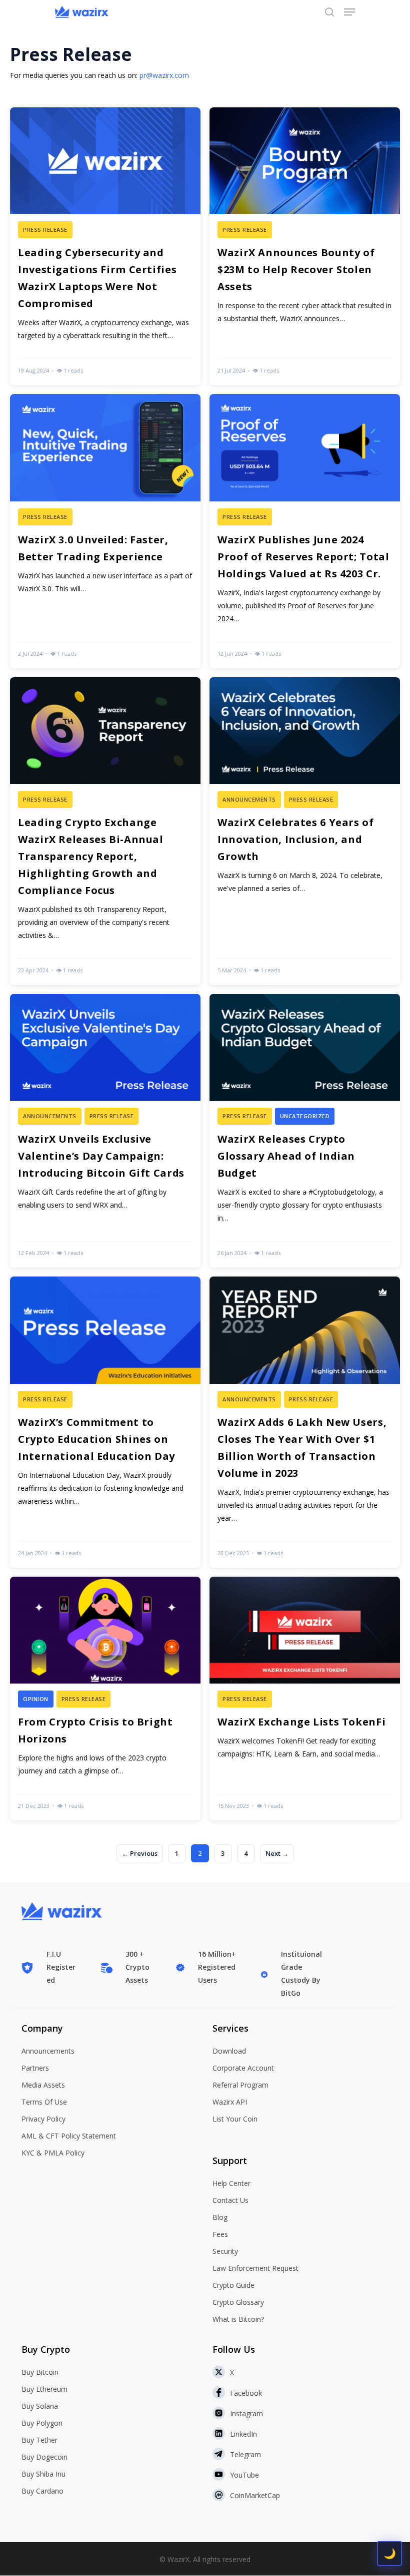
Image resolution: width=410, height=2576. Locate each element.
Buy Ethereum (44, 2389)
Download (229, 2051)
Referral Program (240, 2085)
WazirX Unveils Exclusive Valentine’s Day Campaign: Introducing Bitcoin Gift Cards (101, 1156)
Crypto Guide (233, 2285)
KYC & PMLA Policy (53, 2153)
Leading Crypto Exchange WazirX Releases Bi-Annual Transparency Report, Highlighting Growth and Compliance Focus (91, 856)
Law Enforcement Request (255, 2268)
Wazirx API (230, 2102)
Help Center (231, 2183)
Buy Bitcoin (40, 2372)
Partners (35, 2068)
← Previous (140, 1853)
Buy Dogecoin (44, 2457)
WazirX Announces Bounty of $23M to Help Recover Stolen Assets (296, 269)
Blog (220, 2217)
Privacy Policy (43, 2119)
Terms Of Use (44, 2102)
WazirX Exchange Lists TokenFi (301, 1722)
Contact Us (230, 2200)
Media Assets (43, 2085)
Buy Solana (40, 2406)
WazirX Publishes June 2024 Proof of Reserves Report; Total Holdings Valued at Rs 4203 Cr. (303, 557)
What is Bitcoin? (238, 2319)
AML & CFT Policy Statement (69, 2136)
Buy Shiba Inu (43, 2474)
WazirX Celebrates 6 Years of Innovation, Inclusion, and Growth (296, 839)
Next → (277, 1853)
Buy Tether (39, 2440)
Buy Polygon (42, 2423)
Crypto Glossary (238, 2302)
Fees (220, 2234)
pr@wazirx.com (164, 75)
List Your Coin (235, 2119)
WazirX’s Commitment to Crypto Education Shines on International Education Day (96, 1439)
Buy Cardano (42, 2491)
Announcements (48, 2051)
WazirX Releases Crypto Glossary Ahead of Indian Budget (286, 1156)
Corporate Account (243, 2068)
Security (225, 2251)
